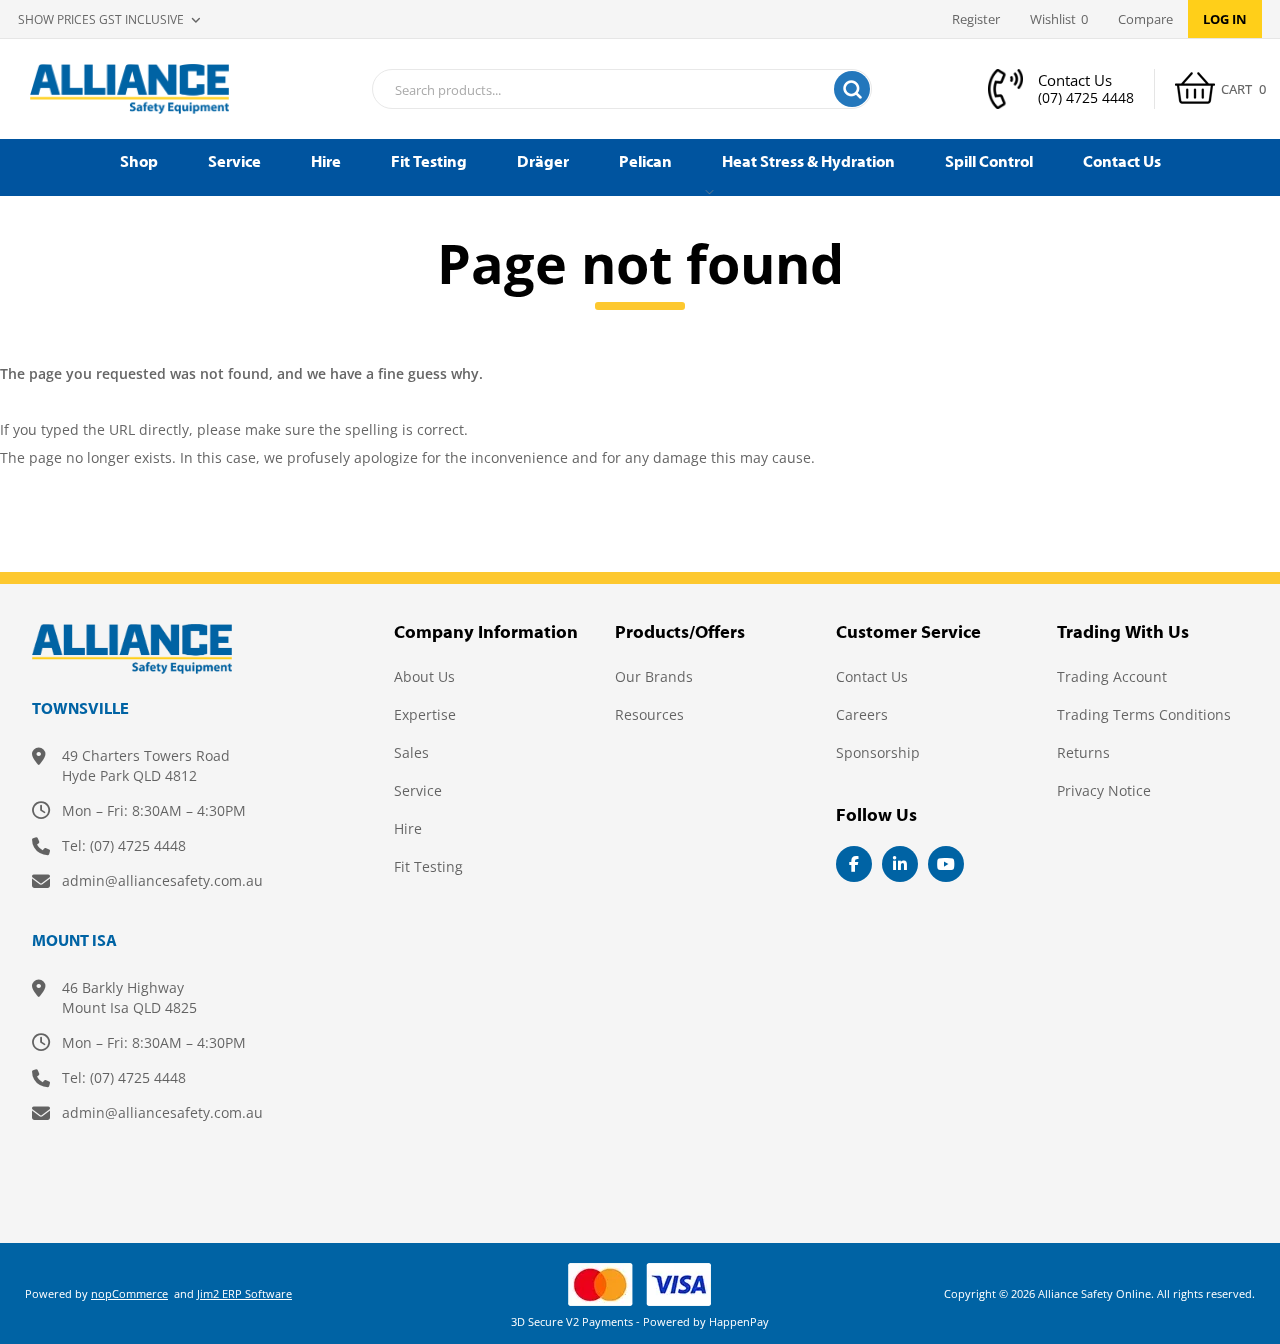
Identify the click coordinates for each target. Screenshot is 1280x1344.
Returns (1083, 752)
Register (976, 19)
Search (852, 89)
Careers (862, 714)
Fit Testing (428, 866)
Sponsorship (878, 752)
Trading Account (1112, 676)
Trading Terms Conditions (1144, 714)
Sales (411, 752)
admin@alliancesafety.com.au (162, 880)
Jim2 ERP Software (244, 1293)
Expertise (425, 714)
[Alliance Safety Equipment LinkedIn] (900, 864)
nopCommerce (129, 1293)
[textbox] (597, 90)
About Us (424, 676)
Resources (649, 714)
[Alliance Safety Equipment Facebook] (854, 864)
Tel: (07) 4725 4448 (124, 845)
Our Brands (654, 676)
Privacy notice (1104, 790)
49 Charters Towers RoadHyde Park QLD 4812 (146, 765)
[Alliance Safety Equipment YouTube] (946, 864)
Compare (1145, 19)
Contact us (872, 676)
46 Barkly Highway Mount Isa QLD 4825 (129, 997)
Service (418, 790)
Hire (408, 828)
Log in (1225, 19)
